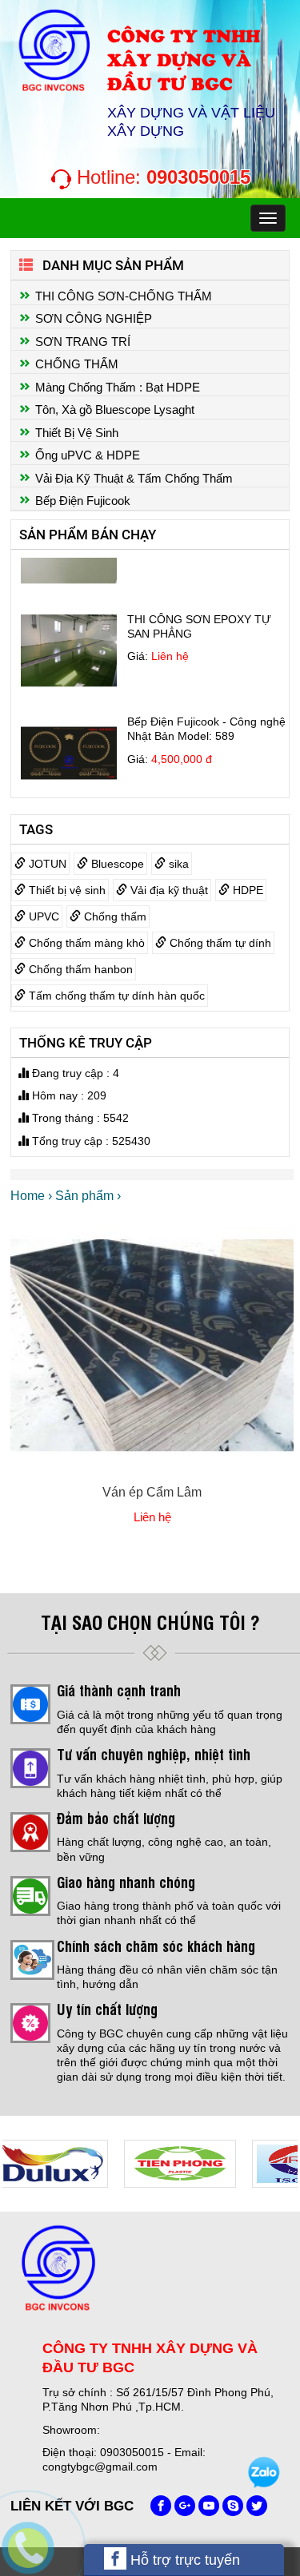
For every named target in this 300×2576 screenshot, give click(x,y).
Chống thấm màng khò (85, 943)
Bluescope (116, 864)
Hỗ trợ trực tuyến (183, 2560)
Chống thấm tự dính (219, 943)
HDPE (246, 890)
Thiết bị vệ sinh (66, 890)
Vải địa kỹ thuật (168, 890)
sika (177, 864)
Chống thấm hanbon (79, 969)
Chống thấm (114, 916)
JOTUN (46, 864)
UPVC (42, 916)
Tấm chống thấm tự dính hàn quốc (115, 996)
